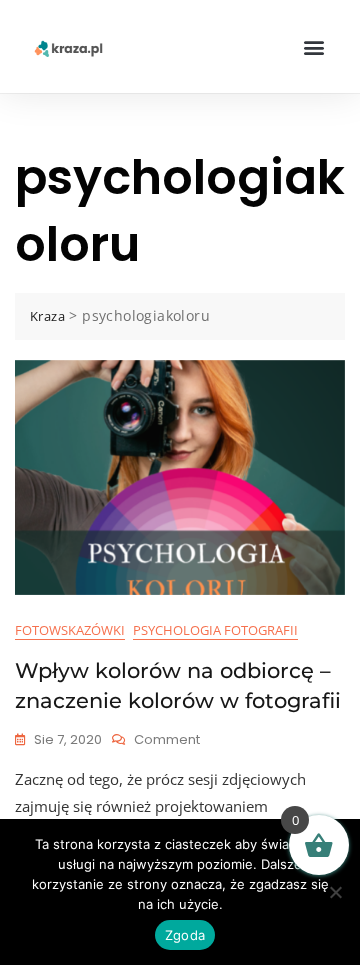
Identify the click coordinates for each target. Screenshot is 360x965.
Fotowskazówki (70, 630)
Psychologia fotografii (215, 630)
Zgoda (185, 935)
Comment (167, 739)
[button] (313, 46)
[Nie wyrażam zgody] (335, 892)
